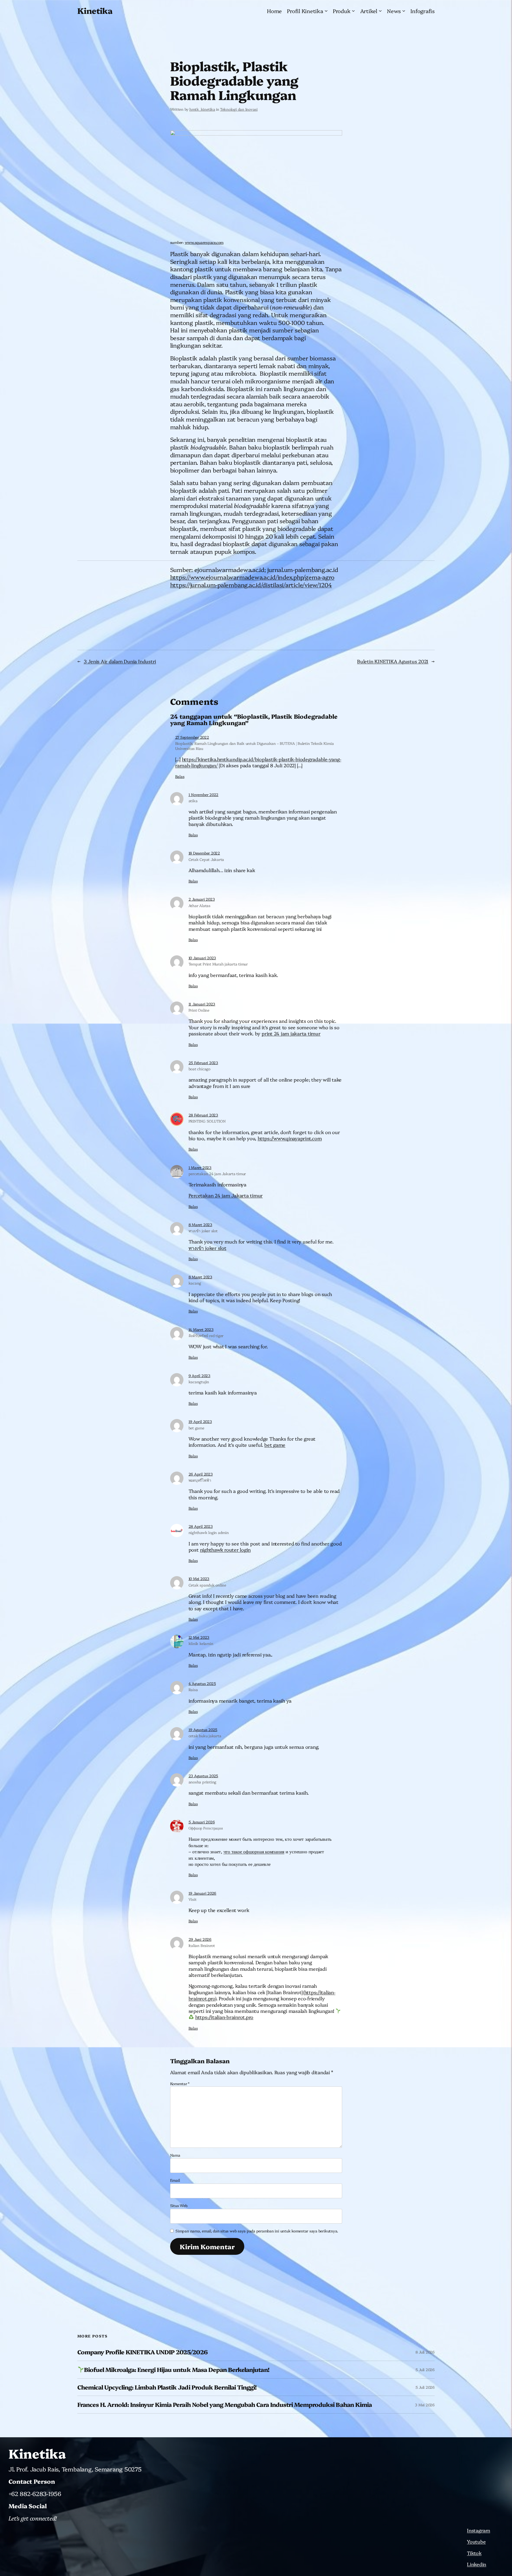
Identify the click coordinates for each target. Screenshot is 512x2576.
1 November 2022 (203, 794)
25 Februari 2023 (203, 1063)
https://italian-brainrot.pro (224, 2017)
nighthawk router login (225, 1550)
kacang (195, 1283)
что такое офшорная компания (254, 1851)
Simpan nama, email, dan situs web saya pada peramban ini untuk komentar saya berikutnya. (257, 2231)
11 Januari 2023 (202, 1004)
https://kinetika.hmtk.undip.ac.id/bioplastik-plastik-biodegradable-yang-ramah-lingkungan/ (258, 762)
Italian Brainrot (202, 1945)
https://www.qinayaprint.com (290, 1138)
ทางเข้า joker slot (203, 1231)
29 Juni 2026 (200, 1939)
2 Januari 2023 (202, 899)
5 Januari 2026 (202, 1822)
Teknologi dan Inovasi (239, 109)
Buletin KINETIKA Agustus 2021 (393, 661)
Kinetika (95, 10)
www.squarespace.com (204, 242)
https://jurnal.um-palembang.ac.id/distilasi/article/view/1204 (251, 585)
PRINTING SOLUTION (207, 1121)
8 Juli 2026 (425, 2352)
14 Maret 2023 (201, 1329)
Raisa (193, 1689)
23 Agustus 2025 (203, 1776)
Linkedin (477, 2564)
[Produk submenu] (353, 11)
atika (193, 801)
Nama (175, 2155)
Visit (193, 1899)
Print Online (199, 1010)
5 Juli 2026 (425, 2370)
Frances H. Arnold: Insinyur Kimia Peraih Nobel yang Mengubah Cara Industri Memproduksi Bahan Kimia (225, 2405)
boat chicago (199, 1069)
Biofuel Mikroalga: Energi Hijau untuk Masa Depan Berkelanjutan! (177, 2370)
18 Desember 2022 (204, 853)
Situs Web (179, 2205)
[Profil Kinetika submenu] (326, 11)
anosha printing (202, 1782)
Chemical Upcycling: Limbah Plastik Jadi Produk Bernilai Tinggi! (167, 2387)
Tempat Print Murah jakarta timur (218, 964)
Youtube (476, 2541)
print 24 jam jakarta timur (291, 1033)
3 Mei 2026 (425, 2405)
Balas (180, 776)
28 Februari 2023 (203, 1115)
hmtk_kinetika (202, 109)
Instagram (479, 2530)
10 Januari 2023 (202, 958)
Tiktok (474, 2553)
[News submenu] (404, 11)
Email (175, 2180)
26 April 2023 (201, 1474)
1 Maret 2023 (200, 1167)
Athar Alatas (199, 905)
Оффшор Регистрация (206, 1828)
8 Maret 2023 (200, 1225)
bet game (196, 1428)
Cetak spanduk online (207, 1585)
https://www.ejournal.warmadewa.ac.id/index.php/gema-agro (252, 577)
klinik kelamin (201, 1643)
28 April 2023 (201, 1526)
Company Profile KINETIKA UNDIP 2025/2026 (142, 2352)
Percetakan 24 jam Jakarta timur (226, 1195)
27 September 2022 (192, 737)
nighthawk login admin (209, 1532)
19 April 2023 (200, 1421)
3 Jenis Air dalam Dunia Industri (120, 661)
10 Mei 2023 (199, 1579)
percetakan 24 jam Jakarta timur (217, 1174)
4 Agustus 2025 (202, 1683)
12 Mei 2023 (199, 1637)
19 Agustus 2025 (203, 1730)
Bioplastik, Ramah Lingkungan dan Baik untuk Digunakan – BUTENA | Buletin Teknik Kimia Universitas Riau (255, 746)
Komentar (180, 2084)
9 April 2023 (199, 1376)
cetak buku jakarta (205, 1736)
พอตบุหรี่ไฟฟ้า (200, 1480)
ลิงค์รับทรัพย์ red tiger (206, 1335)
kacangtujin (199, 1382)
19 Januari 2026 (202, 1893)
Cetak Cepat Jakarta (206, 859)
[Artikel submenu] (380, 11)
